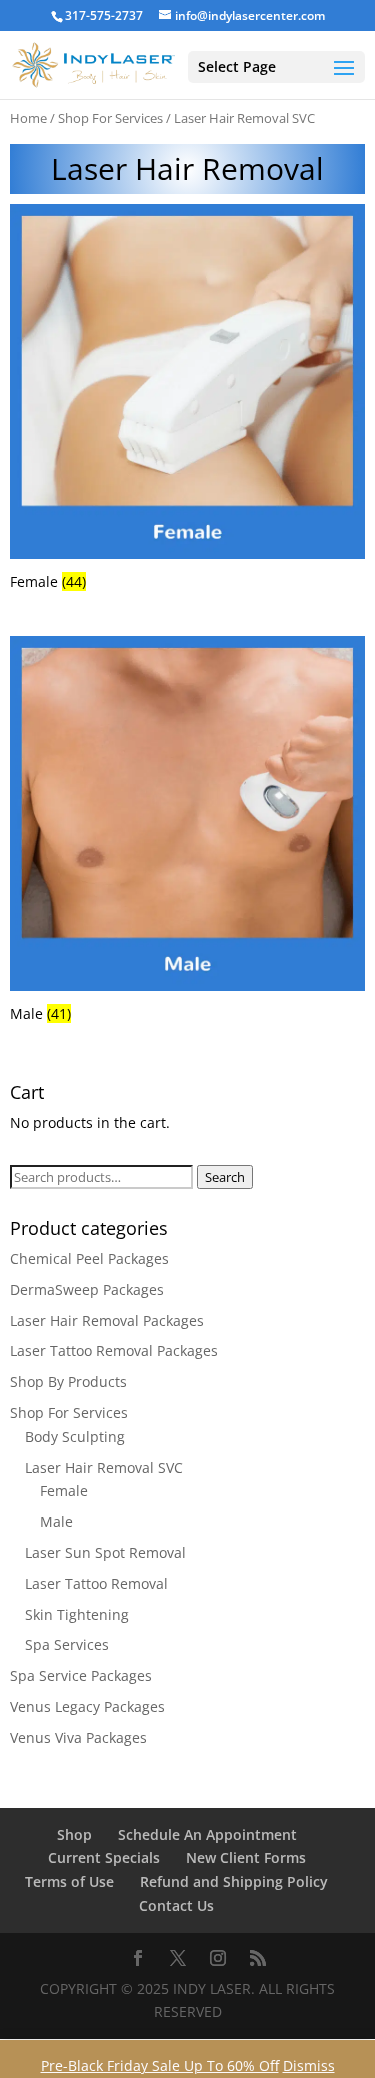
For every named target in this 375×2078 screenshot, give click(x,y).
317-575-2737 (104, 15)
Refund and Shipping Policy (234, 1881)
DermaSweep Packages (87, 1289)
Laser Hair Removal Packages (107, 1320)
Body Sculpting (75, 1436)
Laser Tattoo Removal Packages (114, 1350)
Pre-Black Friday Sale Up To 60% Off (160, 2065)
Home (28, 118)
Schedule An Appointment (207, 1834)
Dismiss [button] (309, 2065)
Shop (74, 1834)
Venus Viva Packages (78, 1737)
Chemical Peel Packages (89, 1258)
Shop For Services (110, 118)
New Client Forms (246, 1857)
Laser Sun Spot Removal (105, 1552)
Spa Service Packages (81, 1675)
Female (64, 1490)
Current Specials (104, 1857)
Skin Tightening (77, 1614)
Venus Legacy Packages (87, 1706)
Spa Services (67, 1644)
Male (56, 1521)
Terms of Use (69, 1881)
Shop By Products (68, 1381)
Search (225, 1177)
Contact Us (176, 1905)
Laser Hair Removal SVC (104, 1467)
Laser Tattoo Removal (96, 1583)
